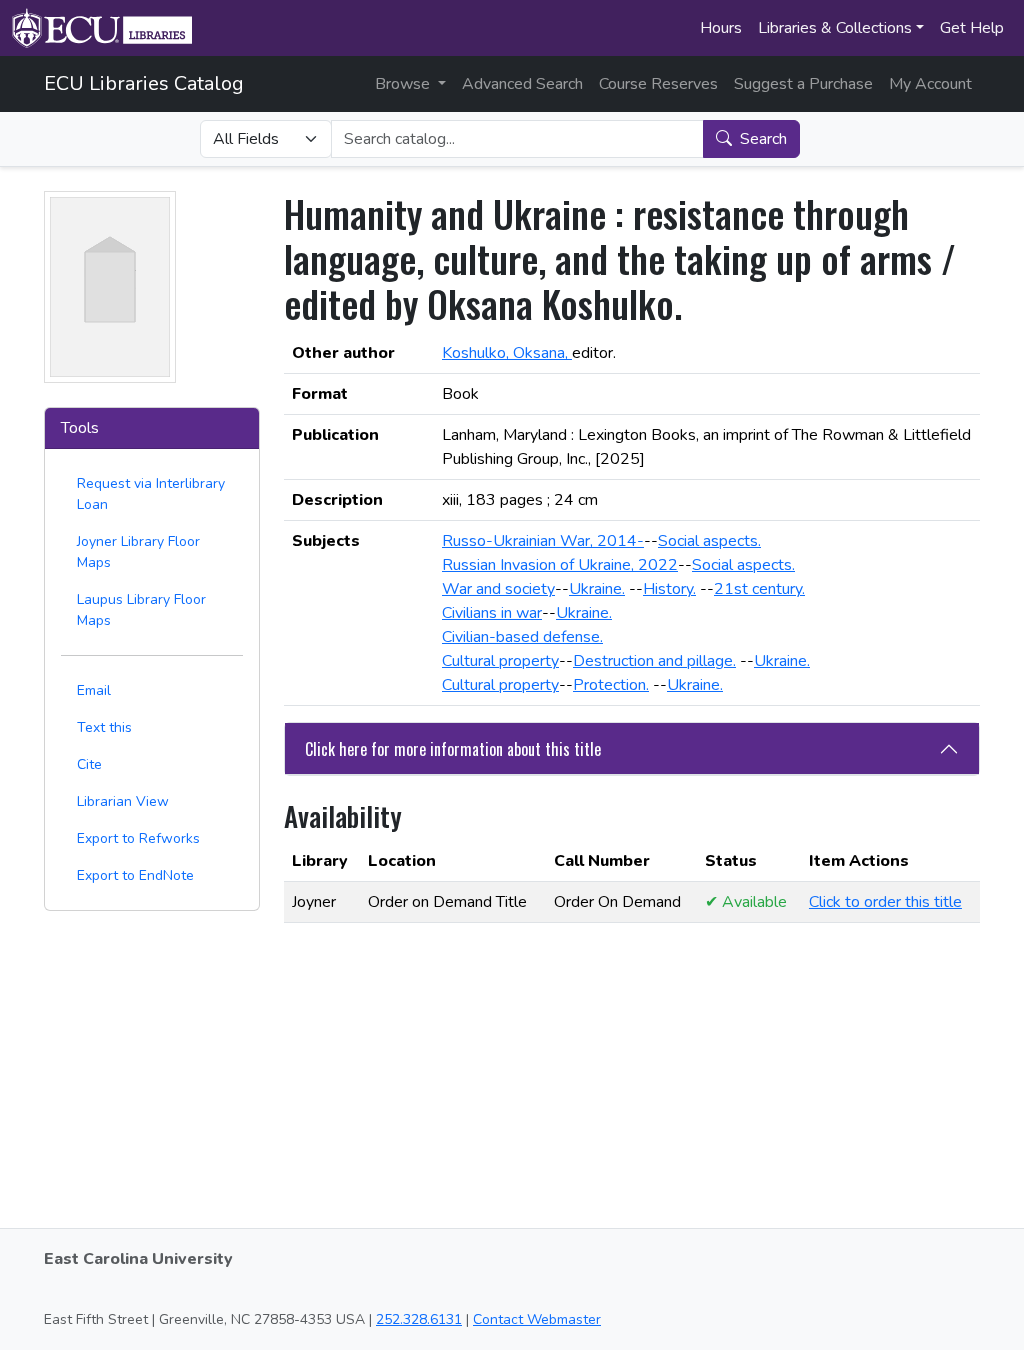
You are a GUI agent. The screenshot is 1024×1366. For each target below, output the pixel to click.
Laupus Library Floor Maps (141, 610)
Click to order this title (885, 902)
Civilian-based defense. (522, 637)
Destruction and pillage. (654, 661)
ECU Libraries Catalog (144, 83)
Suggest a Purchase (803, 84)
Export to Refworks (138, 838)
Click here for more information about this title (453, 749)
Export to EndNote (135, 875)
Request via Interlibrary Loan (151, 494)
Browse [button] (404, 84)
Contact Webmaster (537, 1319)
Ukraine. (597, 589)
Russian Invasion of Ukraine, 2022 (560, 565)
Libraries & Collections (835, 28)
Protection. (611, 685)
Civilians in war (492, 613)
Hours (721, 28)
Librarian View (123, 801)
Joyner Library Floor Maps (138, 552)
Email (94, 690)
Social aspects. (709, 541)
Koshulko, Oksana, (507, 353)
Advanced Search (522, 84)
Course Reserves (658, 84)
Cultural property (500, 661)
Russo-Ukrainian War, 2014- (543, 541)
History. (669, 589)
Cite (89, 764)
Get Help (972, 28)
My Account (930, 84)
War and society (498, 589)
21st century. (759, 589)
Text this (104, 727)
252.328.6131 (419, 1319)
